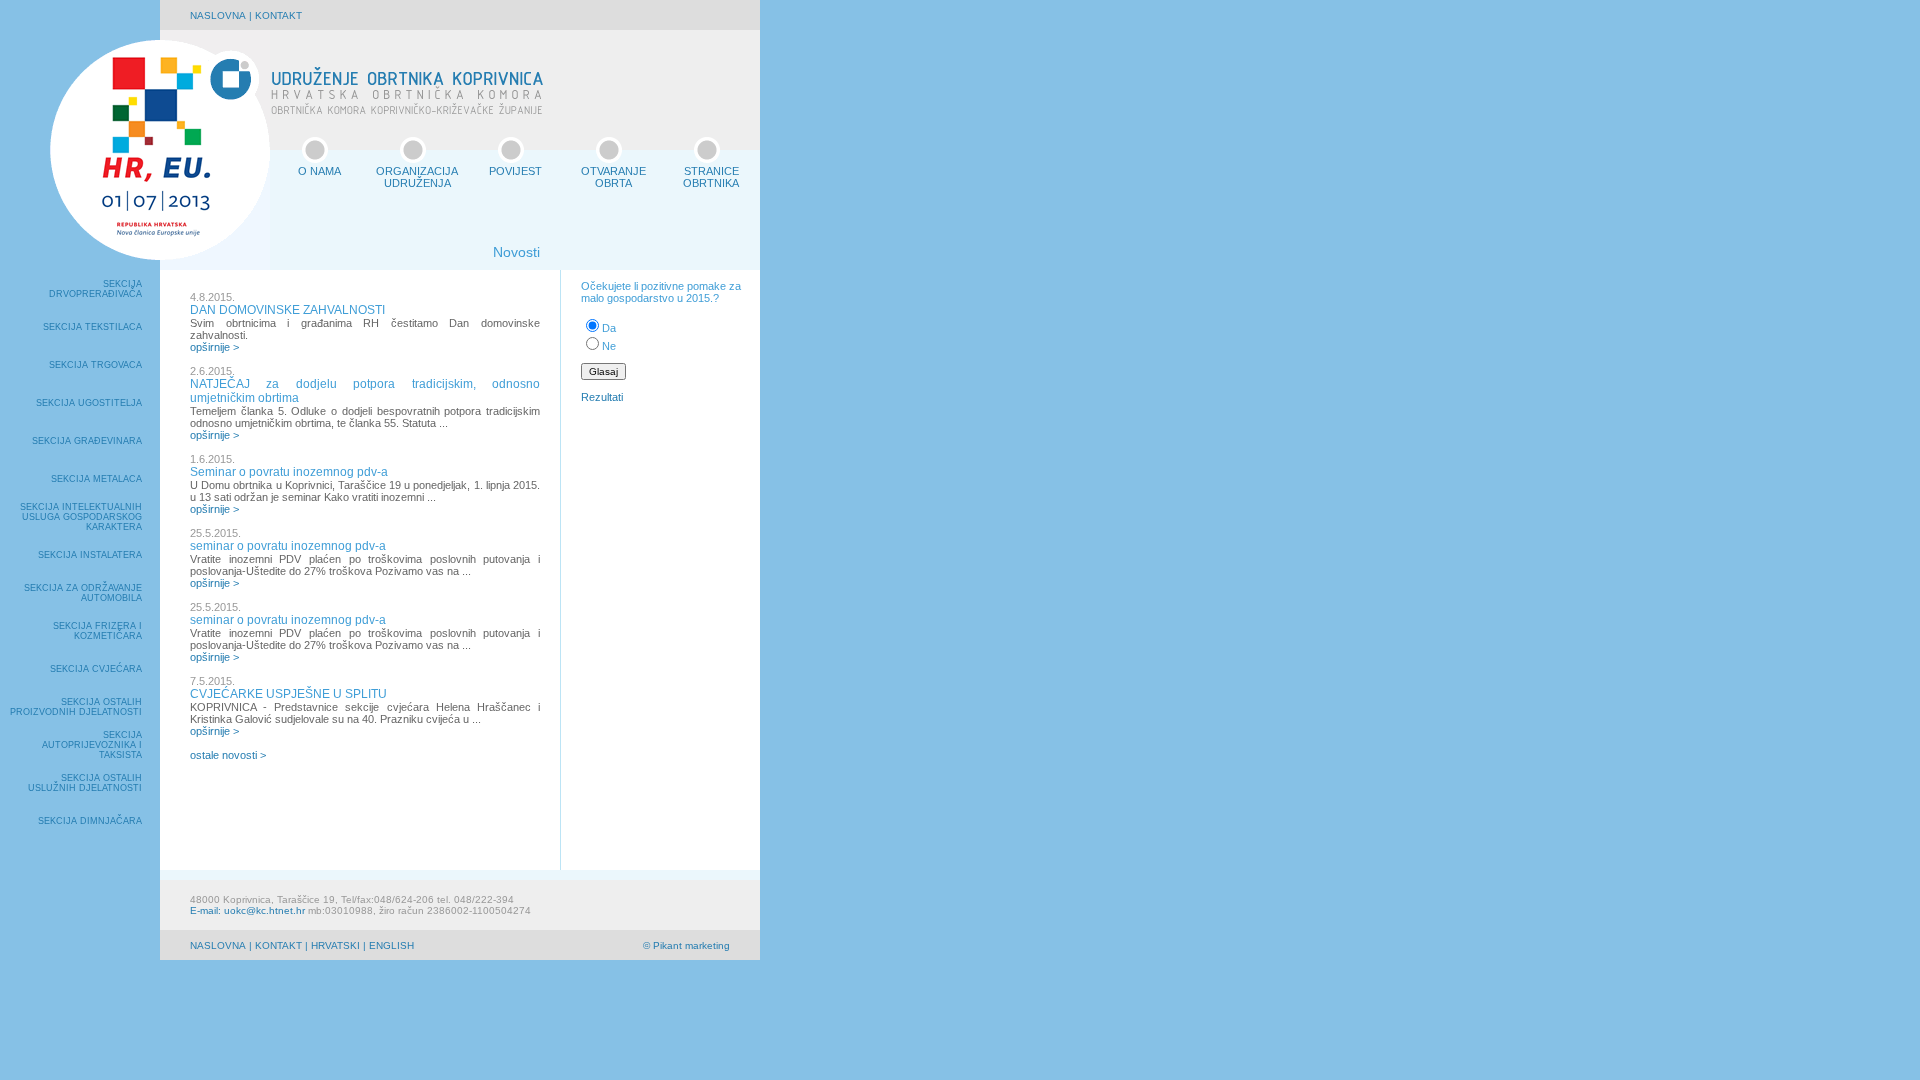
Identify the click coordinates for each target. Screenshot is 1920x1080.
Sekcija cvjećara (96, 669)
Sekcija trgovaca (95, 365)
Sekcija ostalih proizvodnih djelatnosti (76, 707)
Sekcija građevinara (87, 441)
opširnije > (214, 347)
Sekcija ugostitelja (89, 403)
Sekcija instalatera (90, 555)
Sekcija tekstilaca (92, 327)
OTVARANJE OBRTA (613, 177)
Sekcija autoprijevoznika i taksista (92, 745)
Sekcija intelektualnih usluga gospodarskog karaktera (81, 517)
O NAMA (319, 171)
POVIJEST (515, 171)
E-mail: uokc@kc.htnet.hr (247, 910)
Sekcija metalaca (96, 479)
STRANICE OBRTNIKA (711, 177)
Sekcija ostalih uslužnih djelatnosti (85, 783)
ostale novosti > (228, 755)
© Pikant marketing (686, 945)
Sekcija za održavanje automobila (83, 593)
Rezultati (602, 397)
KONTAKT (278, 15)
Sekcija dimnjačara (90, 821)
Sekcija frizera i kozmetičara (97, 631)
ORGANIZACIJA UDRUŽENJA (417, 177)
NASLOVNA (218, 15)
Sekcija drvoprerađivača (95, 289)
